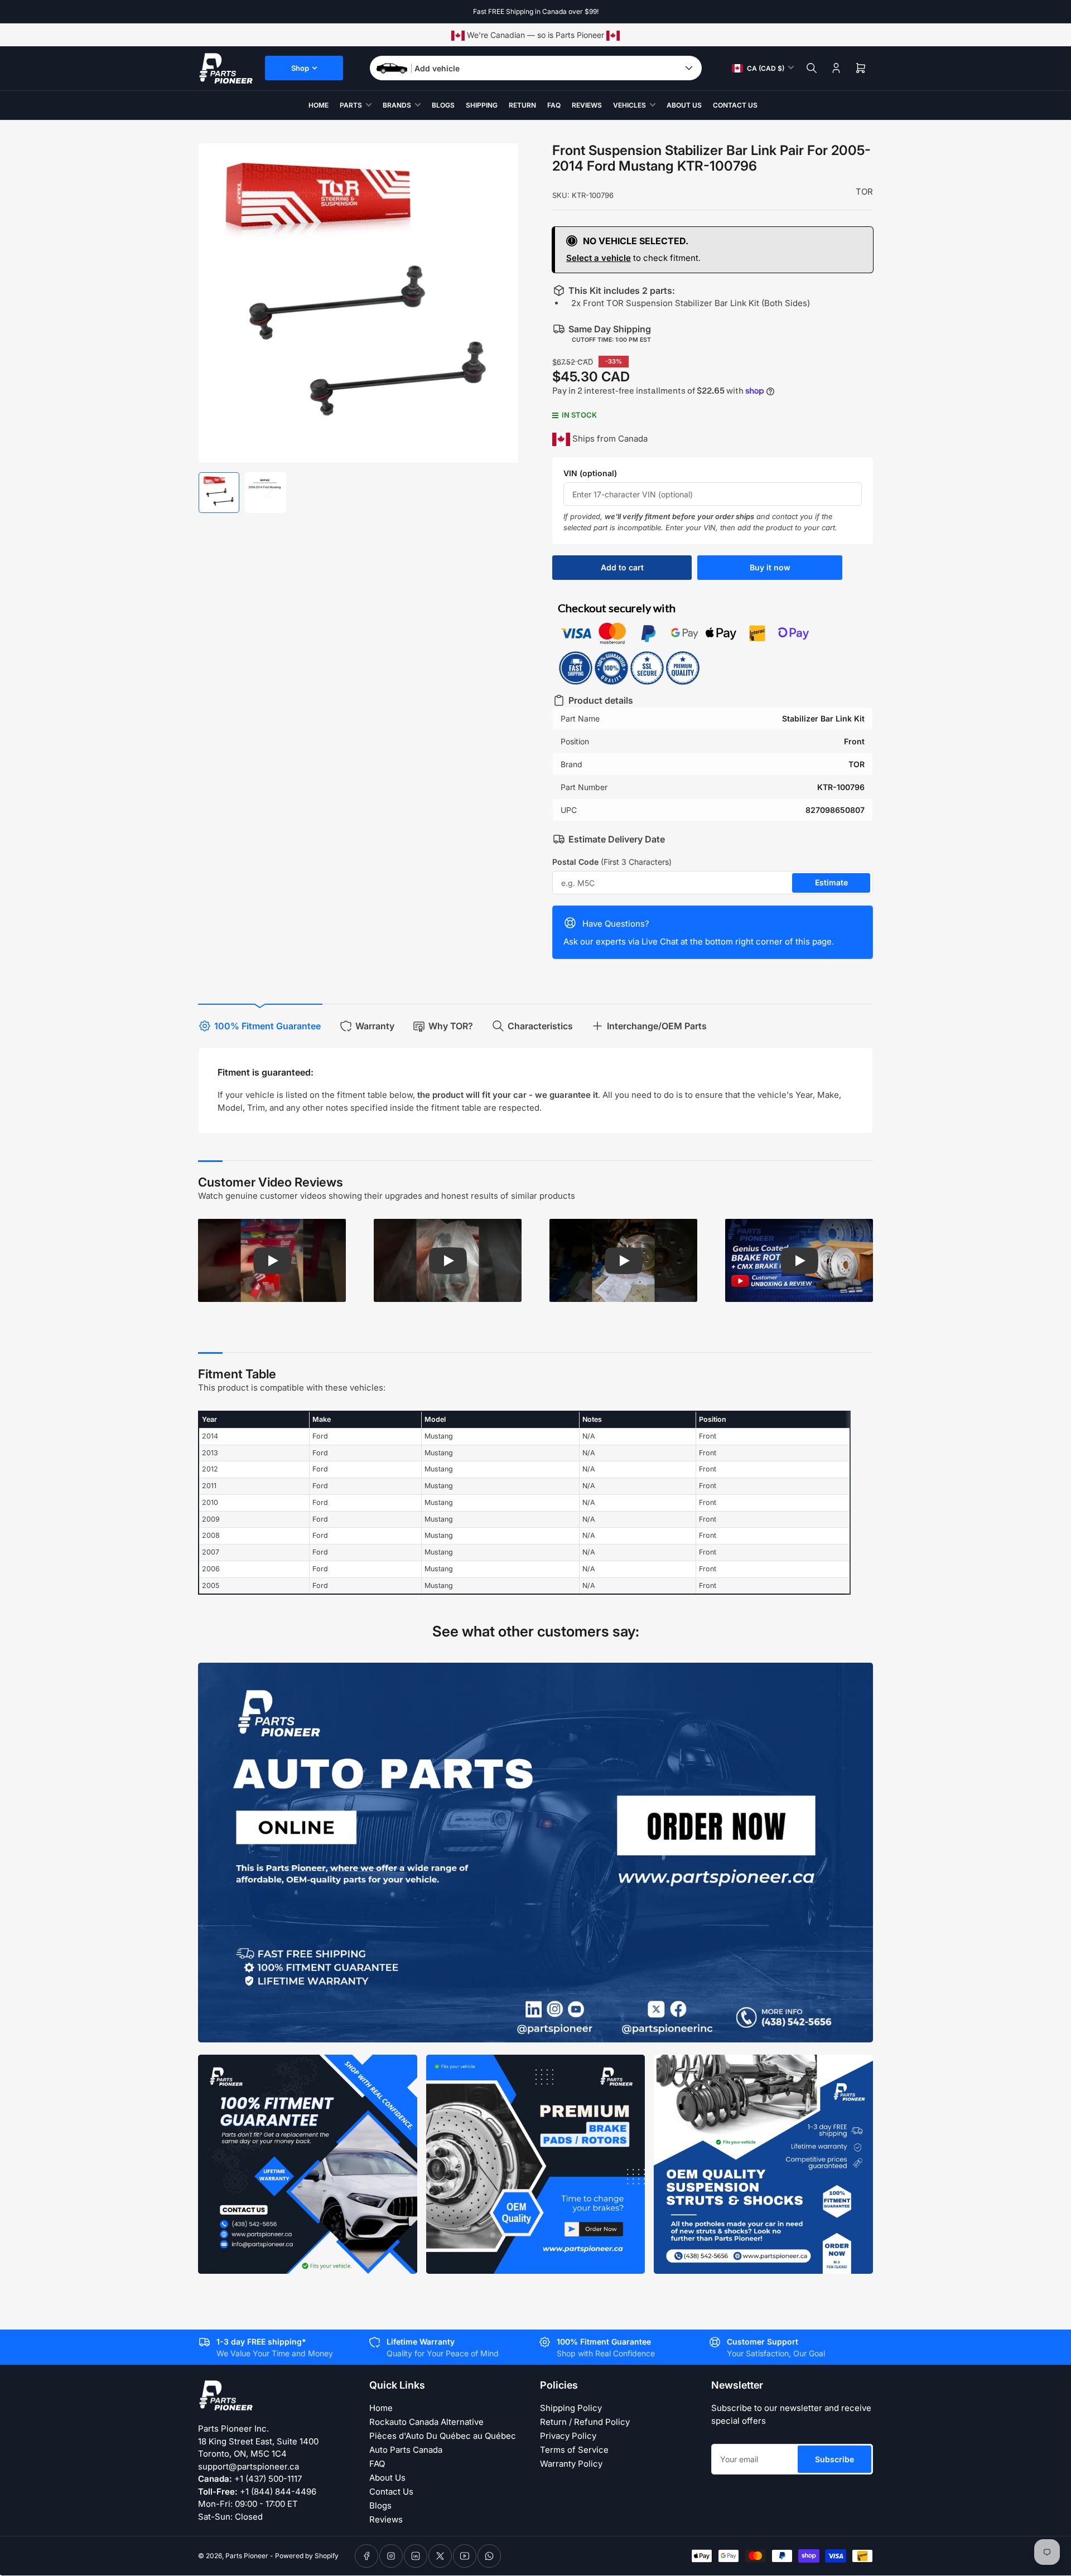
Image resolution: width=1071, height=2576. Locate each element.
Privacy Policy (568, 2436)
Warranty (375, 1026)
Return (522, 105)
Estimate (831, 882)
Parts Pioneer (247, 2556)
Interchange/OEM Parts (657, 1026)
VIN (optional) (590, 473)
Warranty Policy (571, 2464)
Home (319, 105)
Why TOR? (451, 1026)
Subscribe (834, 2459)
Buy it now (770, 567)
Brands (397, 105)
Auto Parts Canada (406, 2450)
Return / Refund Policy (585, 2422)
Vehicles (629, 105)
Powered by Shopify (307, 2556)
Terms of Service (574, 2450)
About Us (684, 105)
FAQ (554, 105)
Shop (300, 68)
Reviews (587, 105)
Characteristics (540, 1026)
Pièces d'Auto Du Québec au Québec (443, 2436)
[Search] (812, 68)
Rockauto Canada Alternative (426, 2422)
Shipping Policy (571, 2408)
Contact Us (735, 105)
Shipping (482, 105)
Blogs (443, 105)
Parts (351, 105)
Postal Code (612, 862)
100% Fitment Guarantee (267, 1026)
